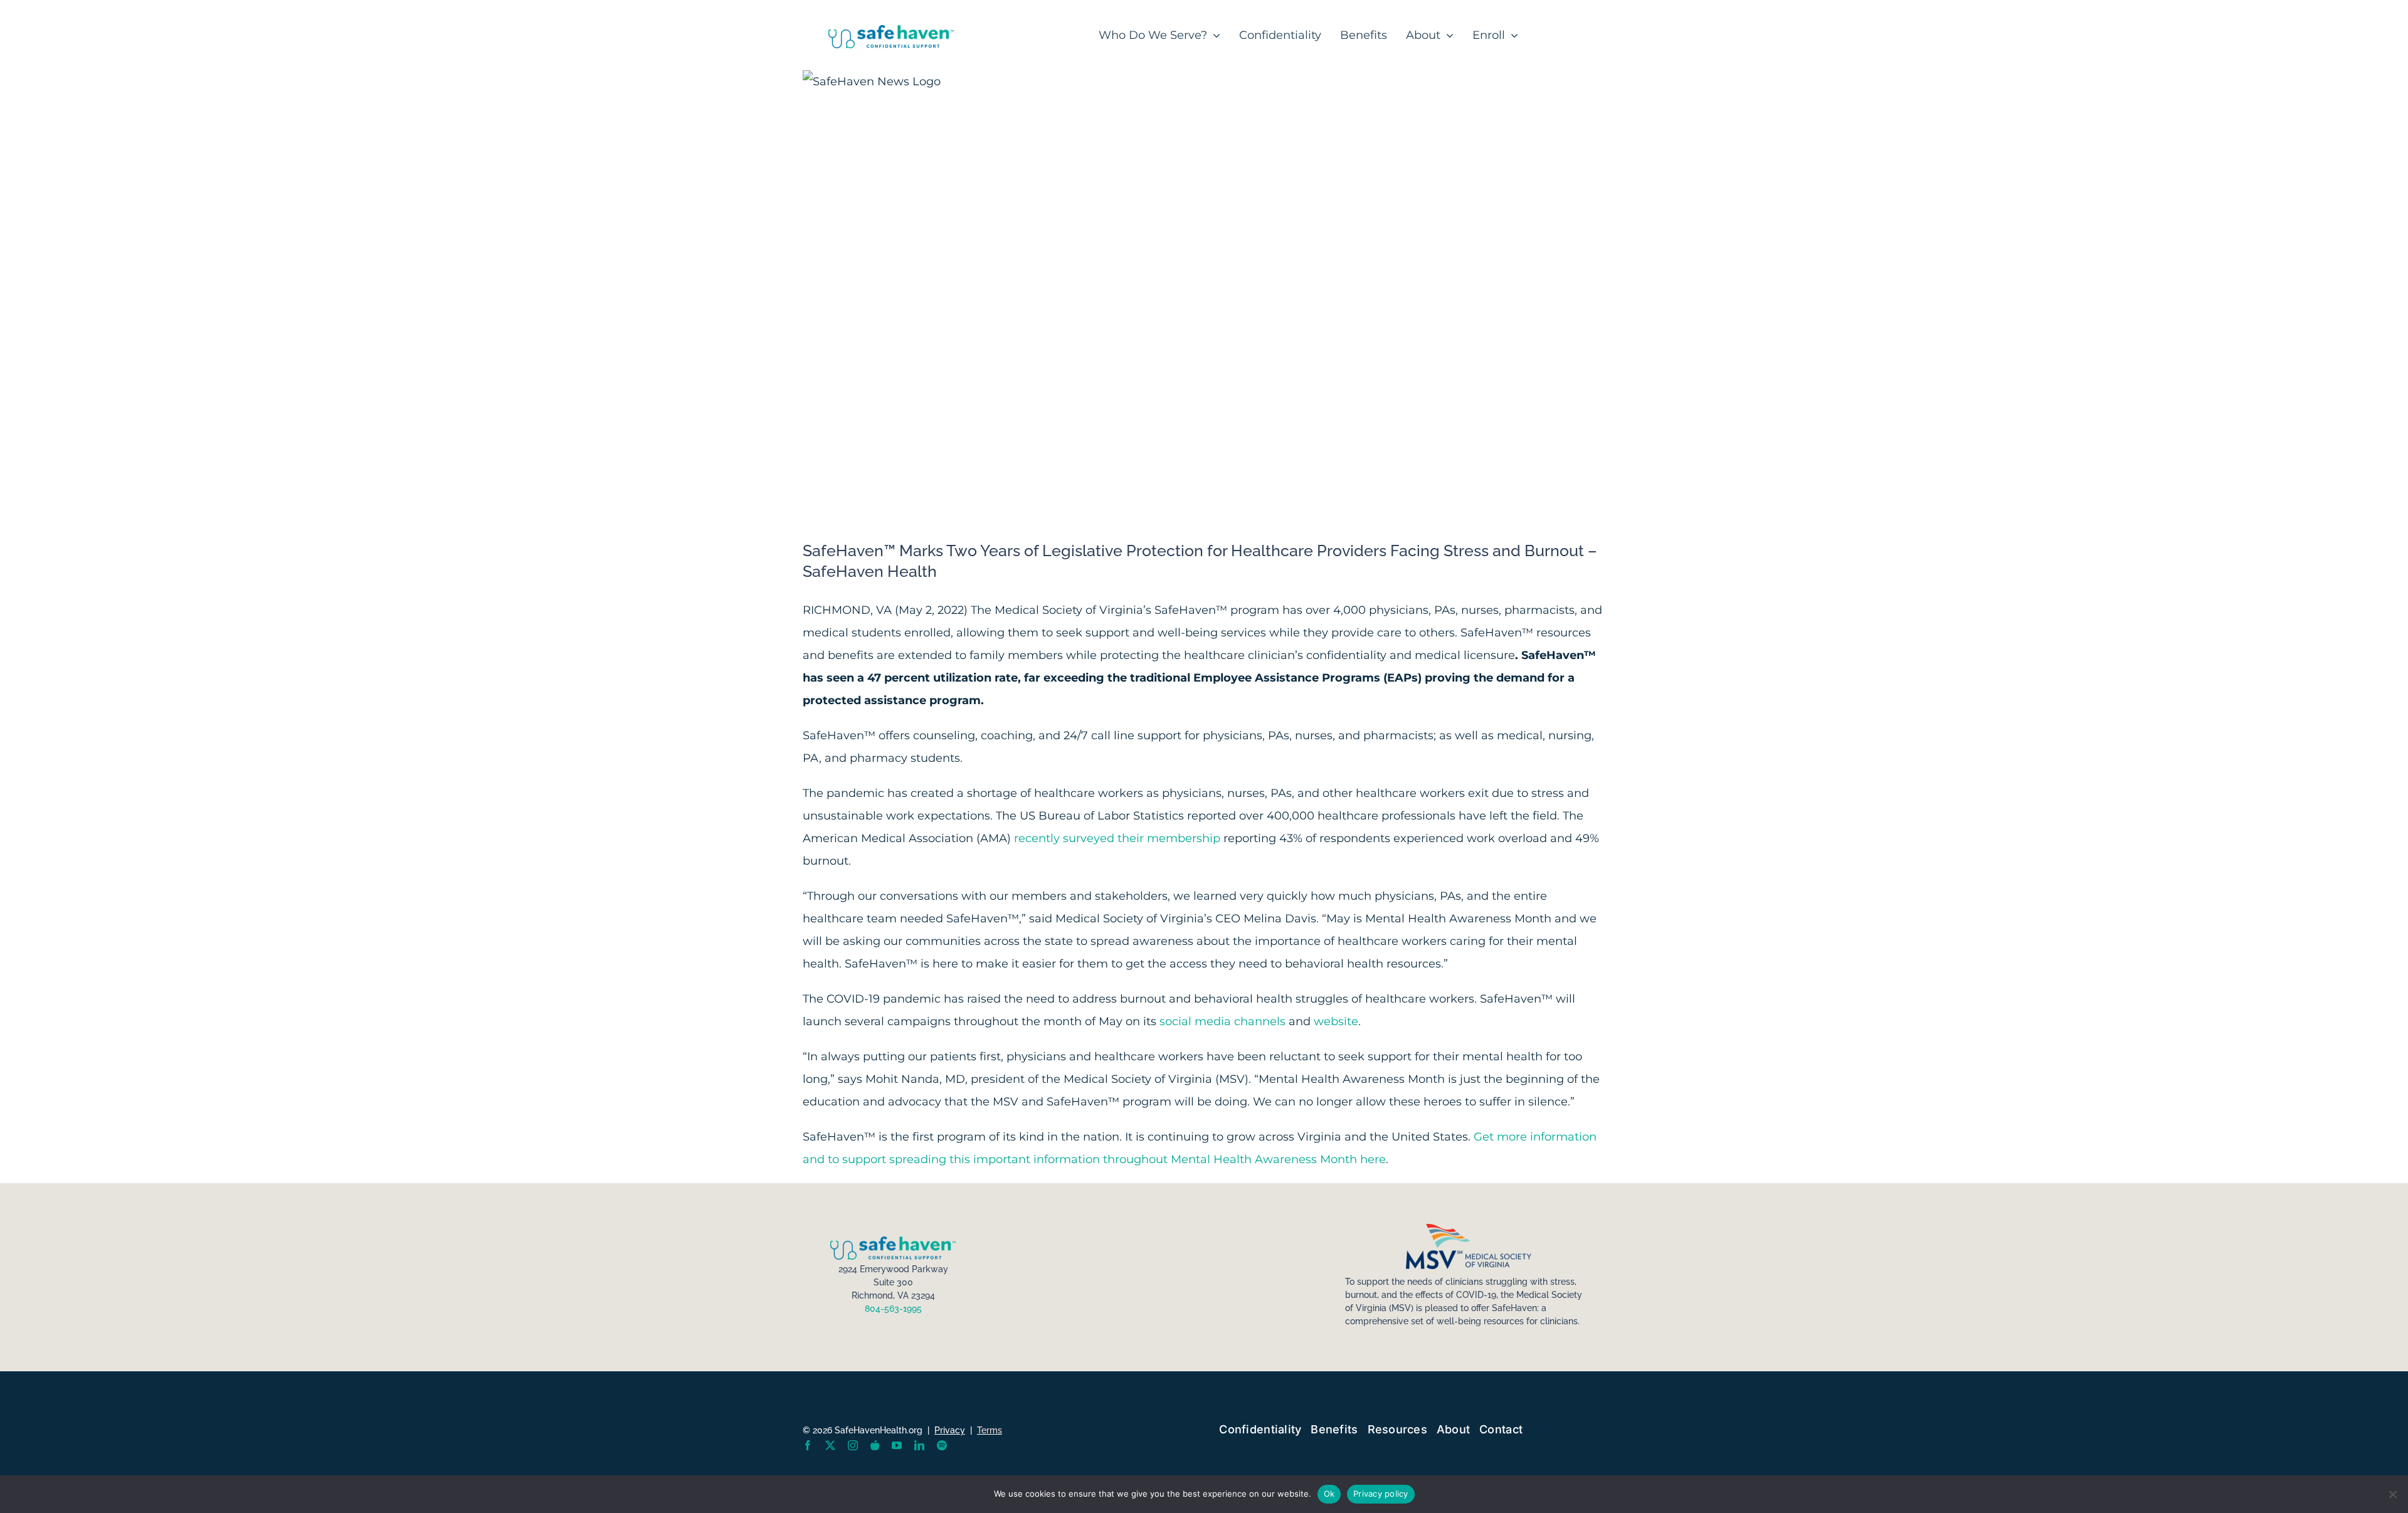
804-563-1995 (893, 1309)
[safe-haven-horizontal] (891, 31)
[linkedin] (919, 1445)
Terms (990, 1430)
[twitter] (830, 1445)
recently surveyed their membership (1117, 838)
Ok (1329, 1494)
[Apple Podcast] (875, 1445)
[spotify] (942, 1445)
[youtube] (897, 1445)
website (1336, 1021)
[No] (2392, 1494)
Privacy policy (1381, 1494)
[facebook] (808, 1445)
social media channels (1222, 1021)
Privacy (950, 1430)
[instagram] (853, 1445)
